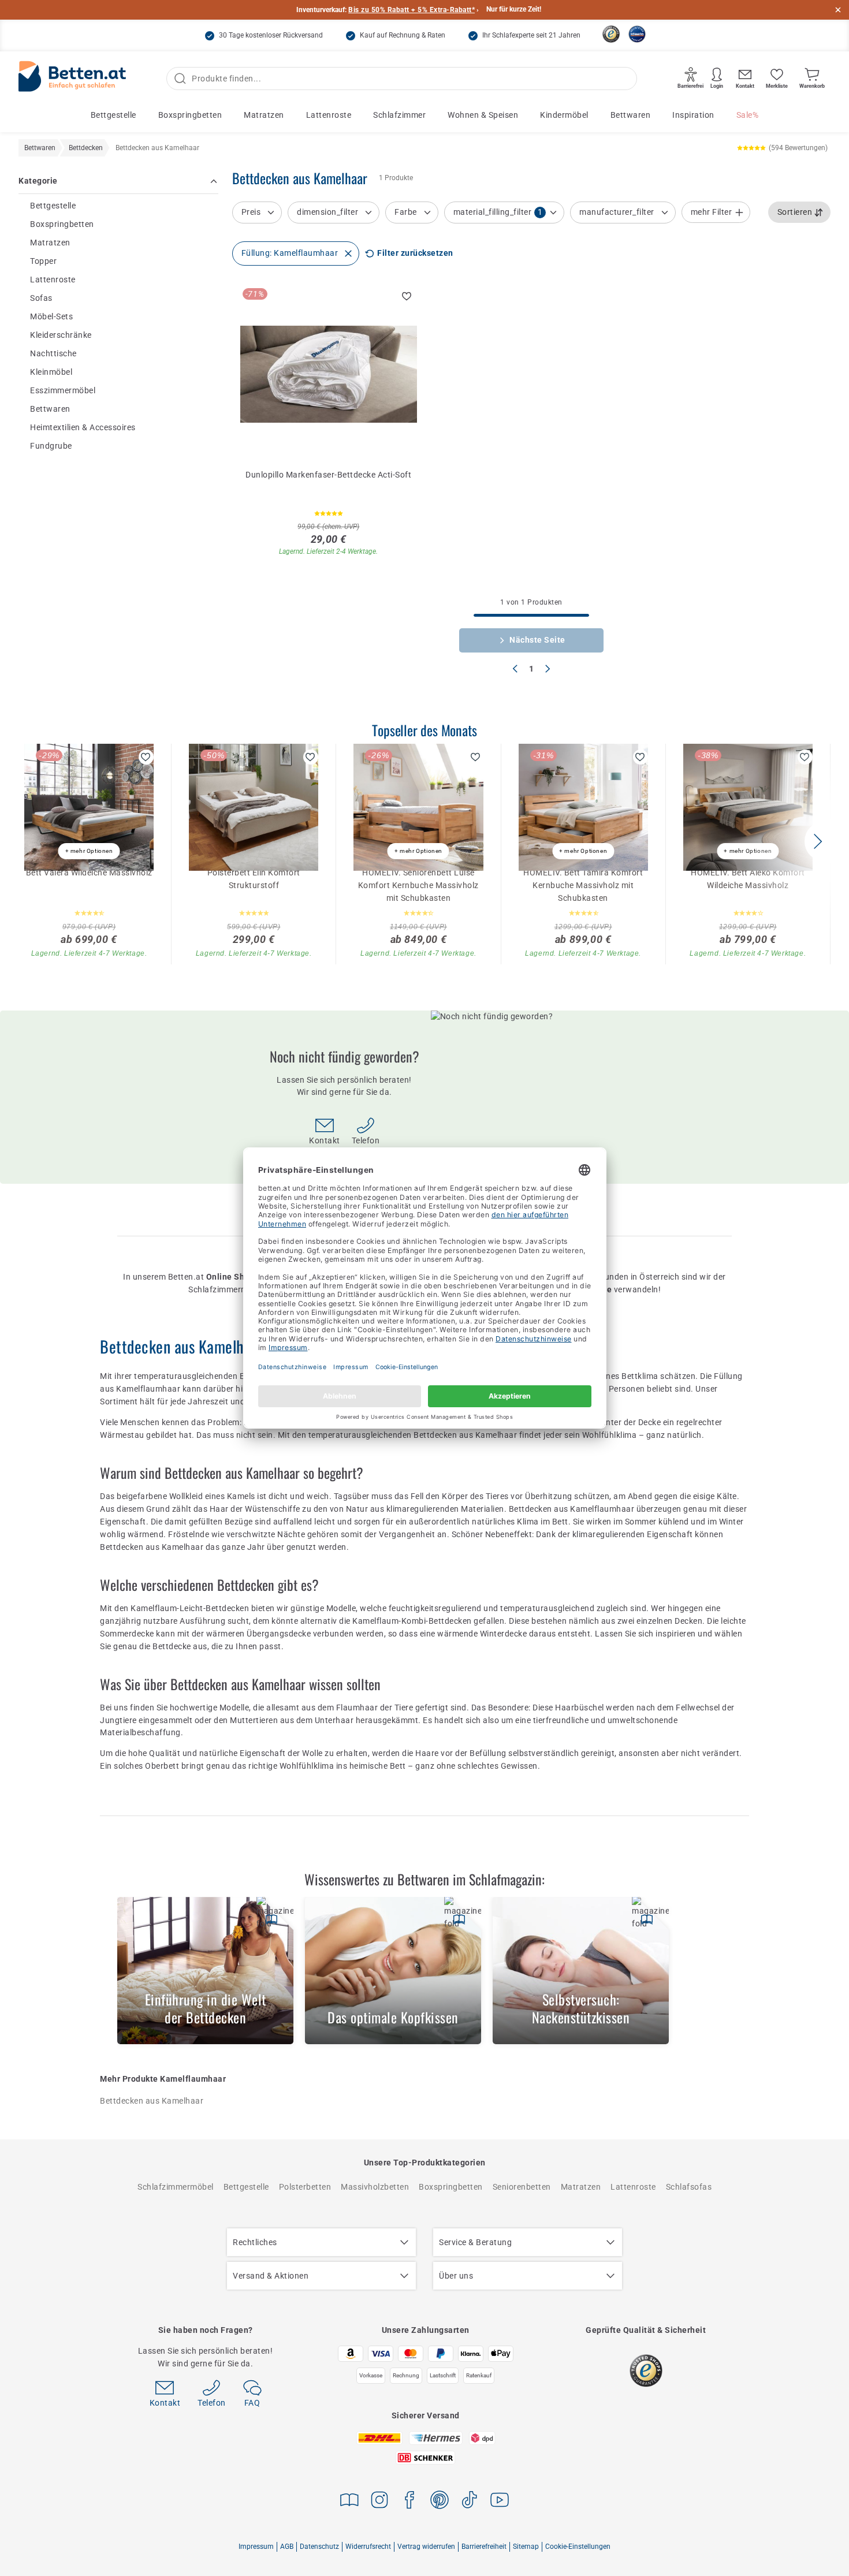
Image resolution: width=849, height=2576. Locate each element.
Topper (43, 261)
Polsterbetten (305, 2187)
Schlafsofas (689, 2187)
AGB (287, 2547)
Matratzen (264, 115)
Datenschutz (319, 2547)
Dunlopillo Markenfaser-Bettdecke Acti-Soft (328, 475)
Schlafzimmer (399, 115)
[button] (818, 841)
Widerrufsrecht (368, 2547)
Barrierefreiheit (484, 2547)
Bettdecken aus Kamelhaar (152, 2101)
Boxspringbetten (190, 115)
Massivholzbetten (375, 2187)
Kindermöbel (564, 115)
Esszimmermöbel (63, 390)
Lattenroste (329, 115)
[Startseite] (72, 79)
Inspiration (693, 115)
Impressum (256, 2547)
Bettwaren (631, 115)
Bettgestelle (113, 115)
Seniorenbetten (522, 2187)
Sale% (748, 115)
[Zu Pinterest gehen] (440, 2502)
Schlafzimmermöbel (176, 2187)
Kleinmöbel (51, 372)
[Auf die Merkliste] (407, 296)
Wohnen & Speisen (483, 115)
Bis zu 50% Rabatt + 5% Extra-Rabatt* (412, 10)
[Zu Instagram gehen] (379, 2502)
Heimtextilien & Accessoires (83, 427)
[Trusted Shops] (611, 34)
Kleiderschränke (61, 335)
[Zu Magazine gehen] (349, 2502)
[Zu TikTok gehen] (470, 2502)
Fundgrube (51, 446)
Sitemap (526, 2547)
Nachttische (53, 353)
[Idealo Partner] (637, 34)
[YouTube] (500, 2502)
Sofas (41, 298)
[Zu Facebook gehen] (409, 2502)
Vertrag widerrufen (426, 2547)
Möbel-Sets (51, 316)
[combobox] (800, 213)
